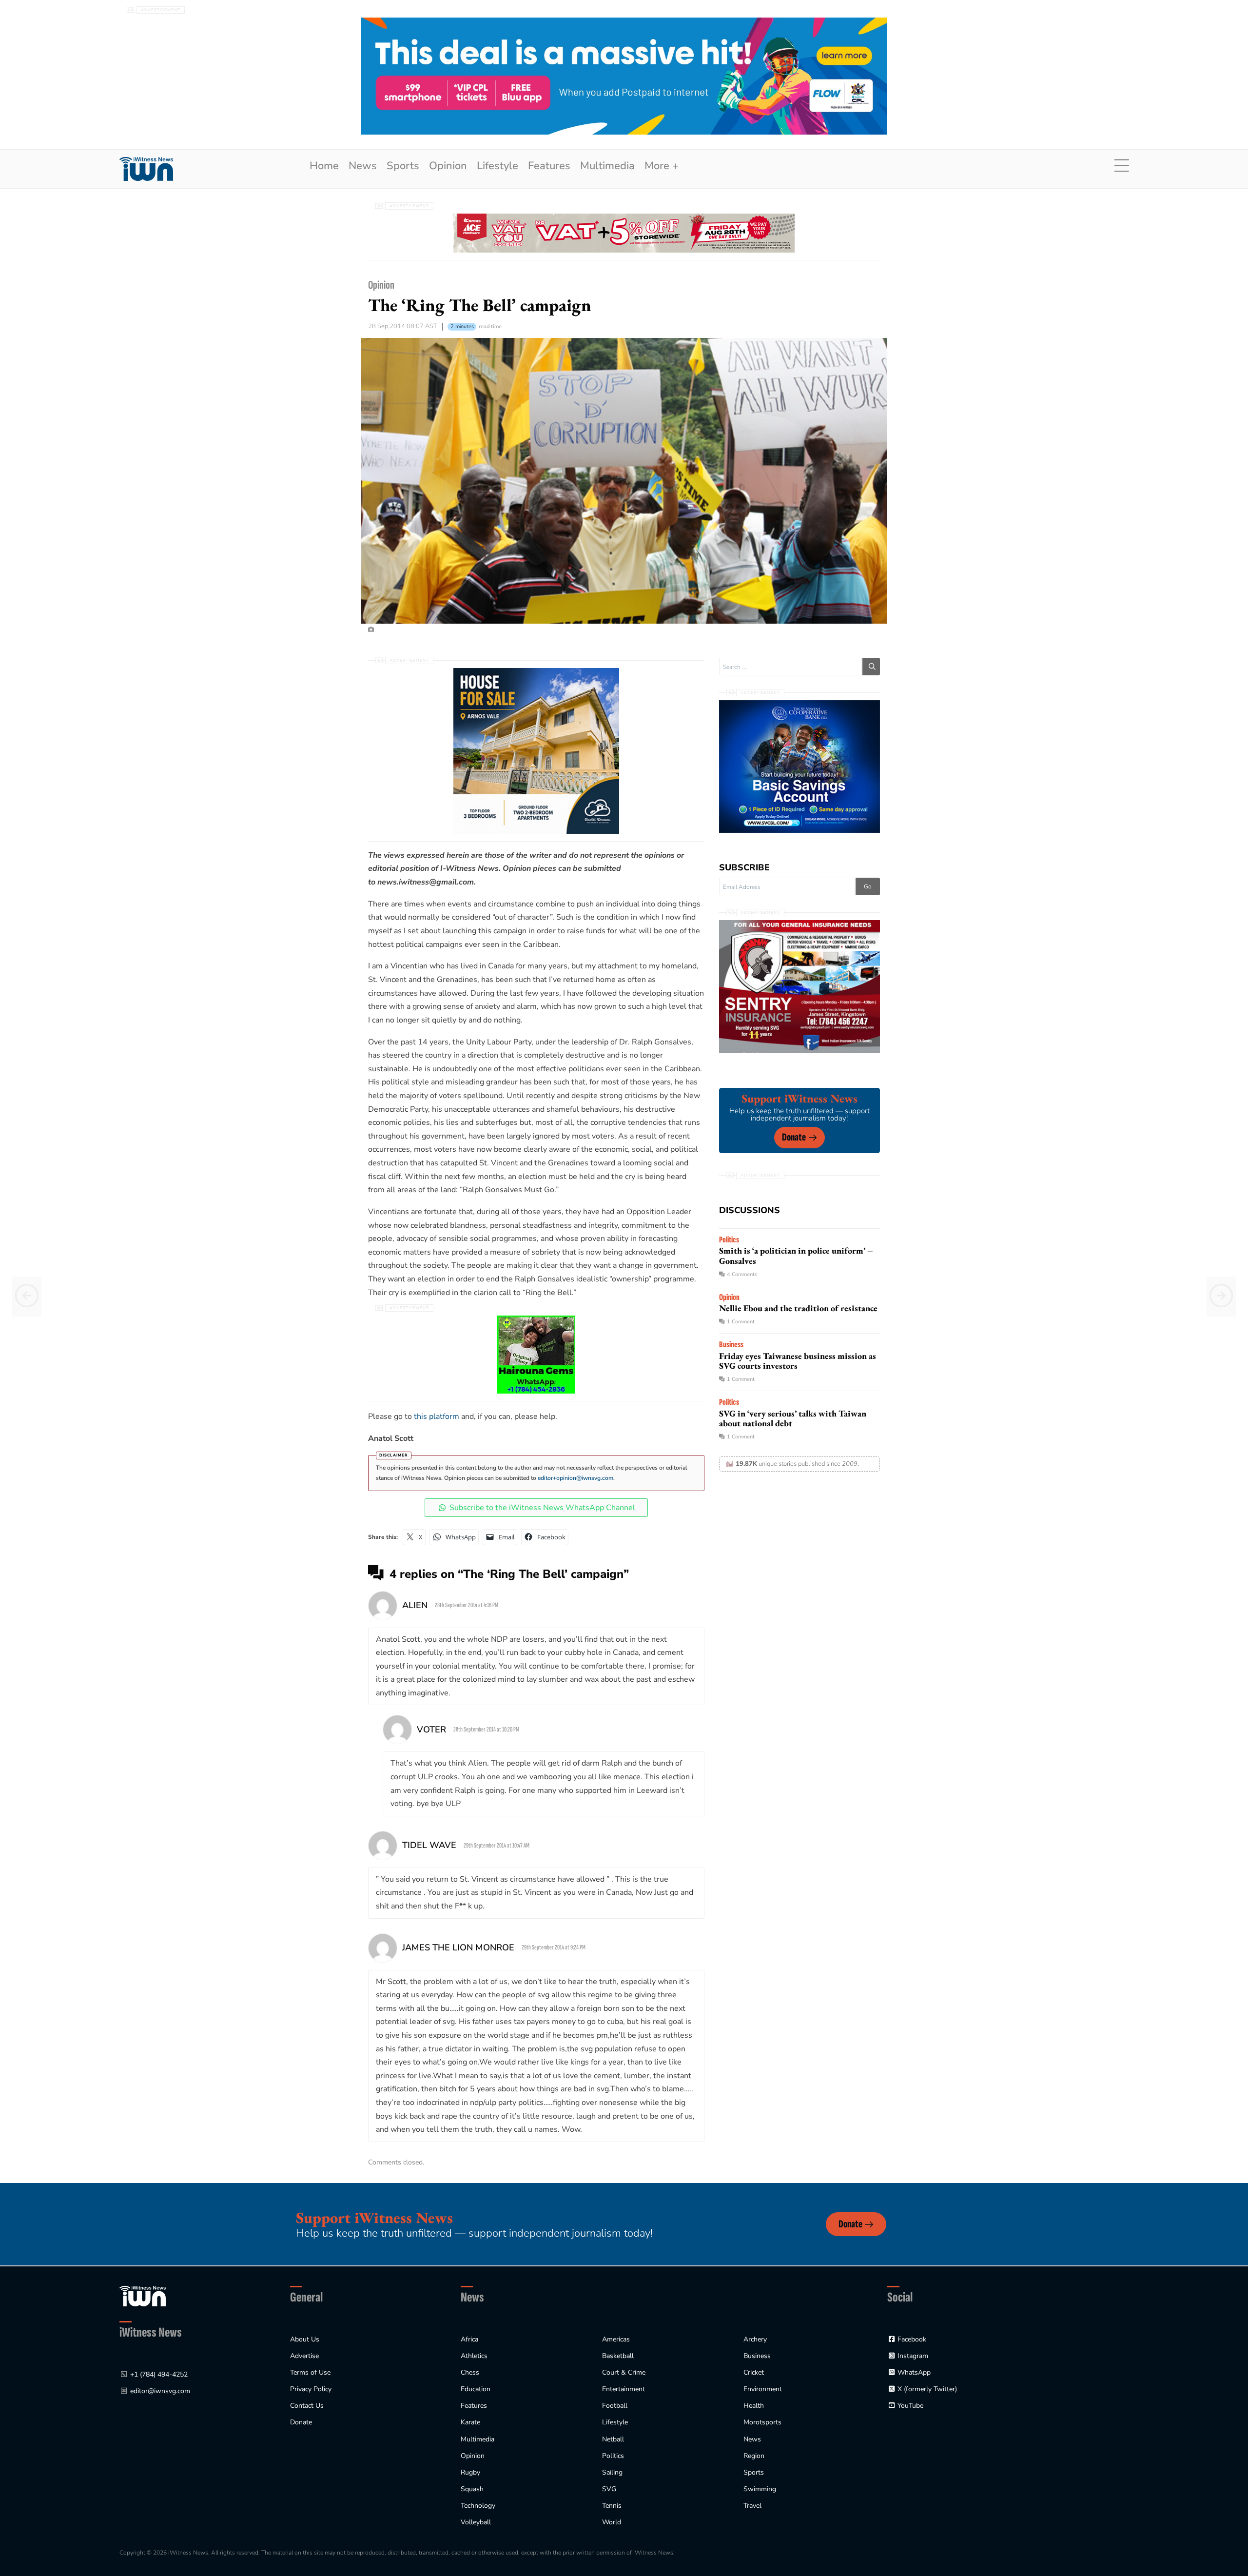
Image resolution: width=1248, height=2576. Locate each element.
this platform (437, 1416)
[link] (146, 169)
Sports (403, 166)
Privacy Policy (311, 2389)
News (363, 166)
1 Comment (741, 1322)
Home (324, 166)
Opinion (448, 166)
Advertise (304, 2356)
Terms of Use (310, 2372)
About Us (305, 2339)
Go (868, 886)
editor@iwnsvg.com (160, 2391)
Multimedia (607, 166)
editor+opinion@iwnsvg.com (575, 1478)
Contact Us (307, 2406)
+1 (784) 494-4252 (159, 2374)
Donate (794, 1137)
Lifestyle (497, 166)
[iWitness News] (143, 2296)
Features (549, 166)
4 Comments (742, 1274)
